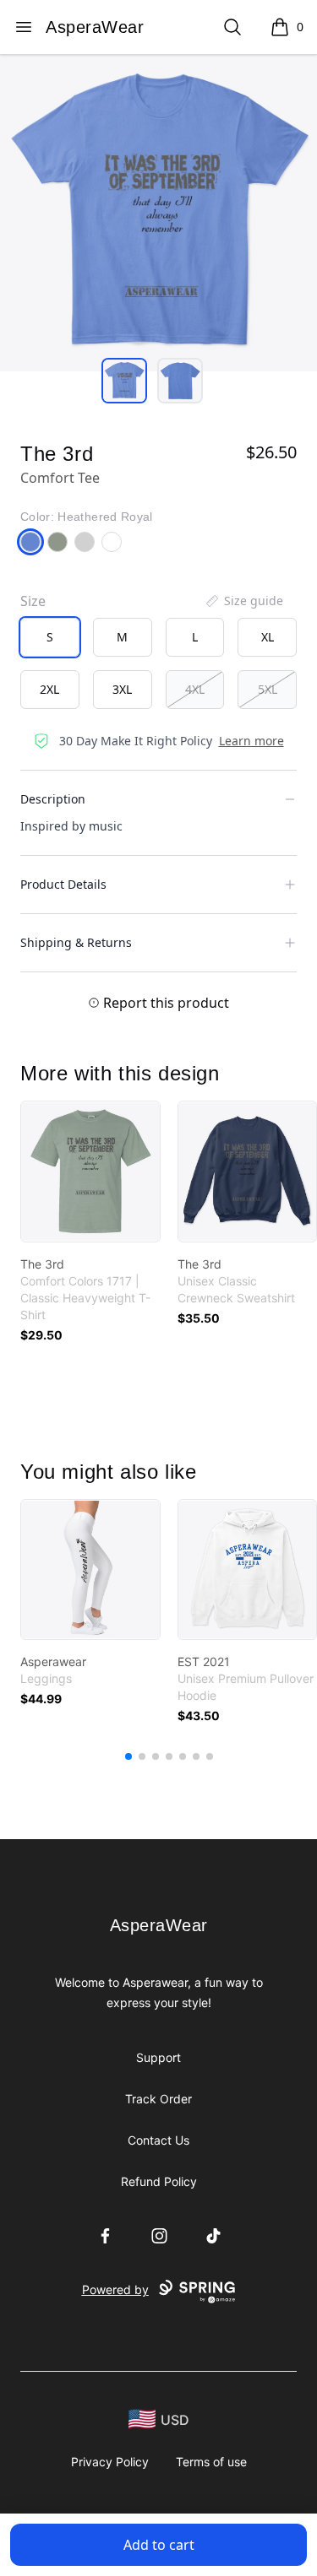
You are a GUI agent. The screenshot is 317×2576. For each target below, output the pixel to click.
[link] (90, 1172)
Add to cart (159, 2545)
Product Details (63, 884)
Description (53, 799)
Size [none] (33, 601)
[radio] (50, 637)
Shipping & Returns (76, 942)
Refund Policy (159, 2181)
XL (268, 637)
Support (158, 2057)
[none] (243, 601)
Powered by (115, 2289)
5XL (268, 689)
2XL (49, 689)
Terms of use (211, 2462)
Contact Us (158, 2140)
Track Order (158, 2099)
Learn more (251, 741)
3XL (122, 689)
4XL (195, 689)
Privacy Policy (110, 2462)
